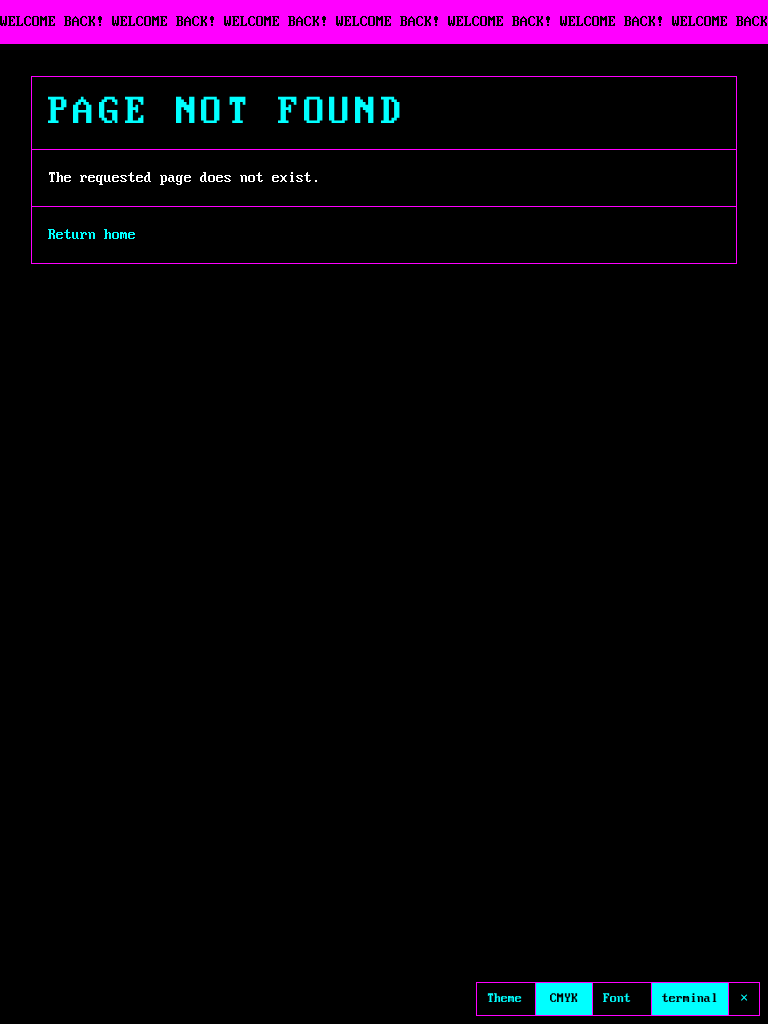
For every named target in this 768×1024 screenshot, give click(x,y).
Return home (92, 235)
